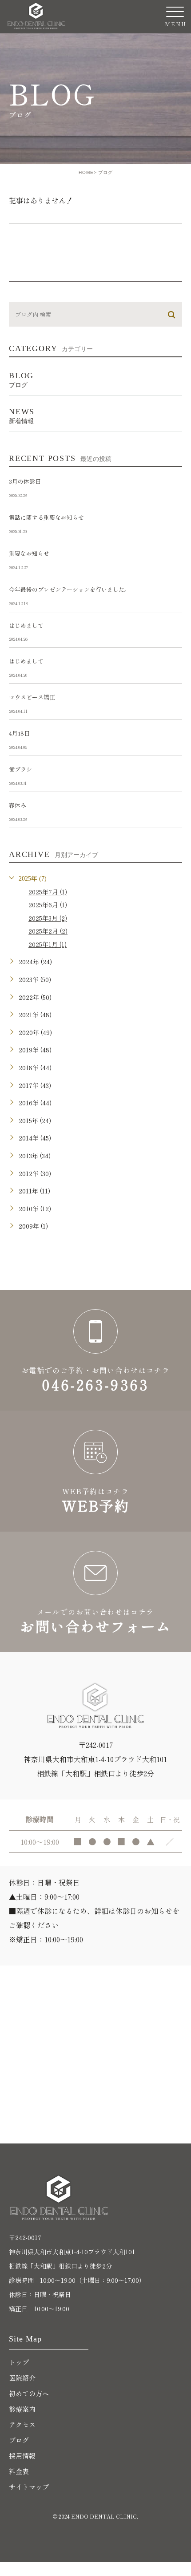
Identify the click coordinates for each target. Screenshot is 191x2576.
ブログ (19, 2440)
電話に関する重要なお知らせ (46, 517)
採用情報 (22, 2456)
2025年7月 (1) (48, 892)
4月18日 (19, 733)
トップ (19, 2362)
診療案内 (22, 2409)
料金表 (19, 2471)
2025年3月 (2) (48, 918)
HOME (86, 172)
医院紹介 (22, 2378)
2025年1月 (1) (48, 944)
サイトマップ (29, 2487)
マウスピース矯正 (32, 697)
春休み (18, 805)
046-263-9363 (95, 1351)
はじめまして (26, 625)
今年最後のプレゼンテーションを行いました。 (70, 589)
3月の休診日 (25, 481)
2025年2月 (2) (48, 931)
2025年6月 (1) (48, 905)
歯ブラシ (20, 769)
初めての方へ (29, 2393)
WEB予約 (95, 1471)
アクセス (22, 2424)
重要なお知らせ (29, 553)
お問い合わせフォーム (95, 1592)
